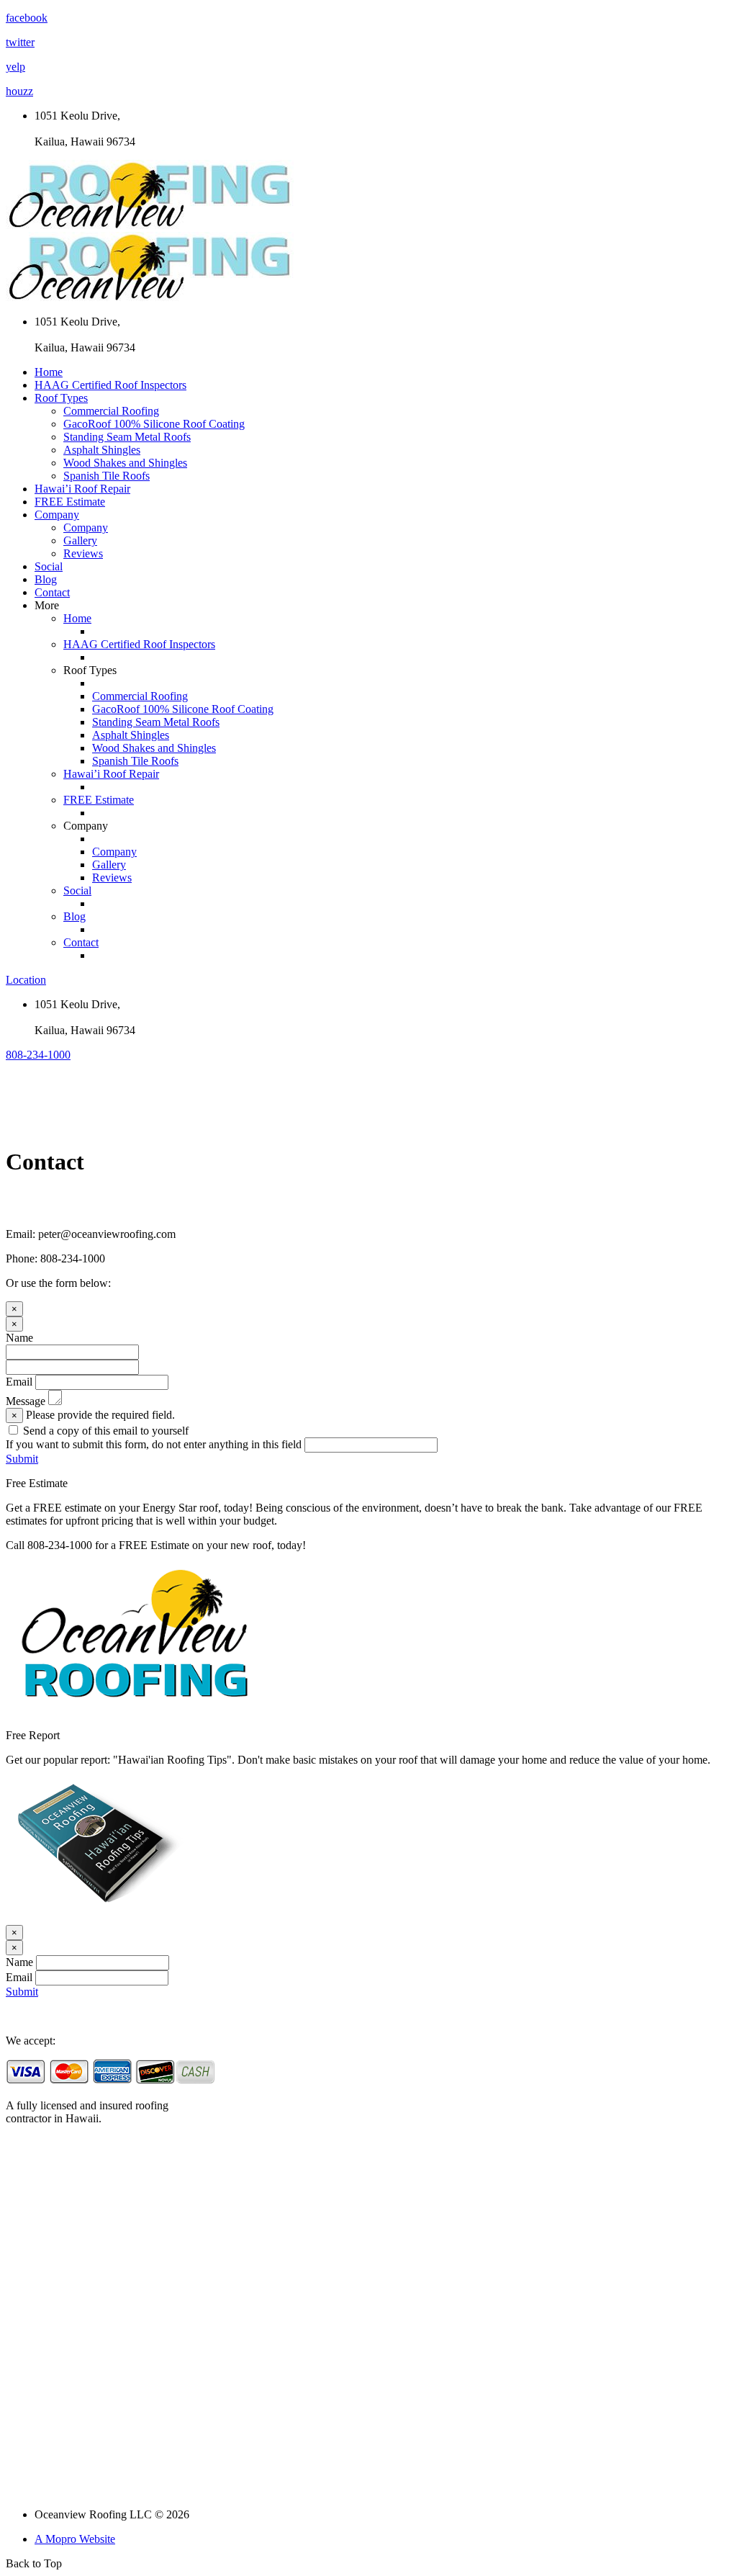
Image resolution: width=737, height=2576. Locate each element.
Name (19, 1338)
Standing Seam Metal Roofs (127, 437)
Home (49, 372)
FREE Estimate (70, 502)
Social (49, 566)
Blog (46, 579)
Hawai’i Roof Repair (82, 489)
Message (26, 1401)
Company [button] (57, 515)
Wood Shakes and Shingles (125, 463)
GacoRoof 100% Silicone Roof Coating (154, 424)
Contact (52, 592)
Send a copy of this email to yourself (106, 1431)
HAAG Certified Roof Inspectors (110, 385)
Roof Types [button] (61, 398)
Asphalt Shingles (102, 450)
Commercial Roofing (111, 411)
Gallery (80, 540)
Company (86, 528)
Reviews (83, 553)
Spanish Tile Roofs (107, 476)
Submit (22, 1459)
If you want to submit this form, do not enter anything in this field (154, 1444)
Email (19, 1382)
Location (26, 980)
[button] (38, 1055)
